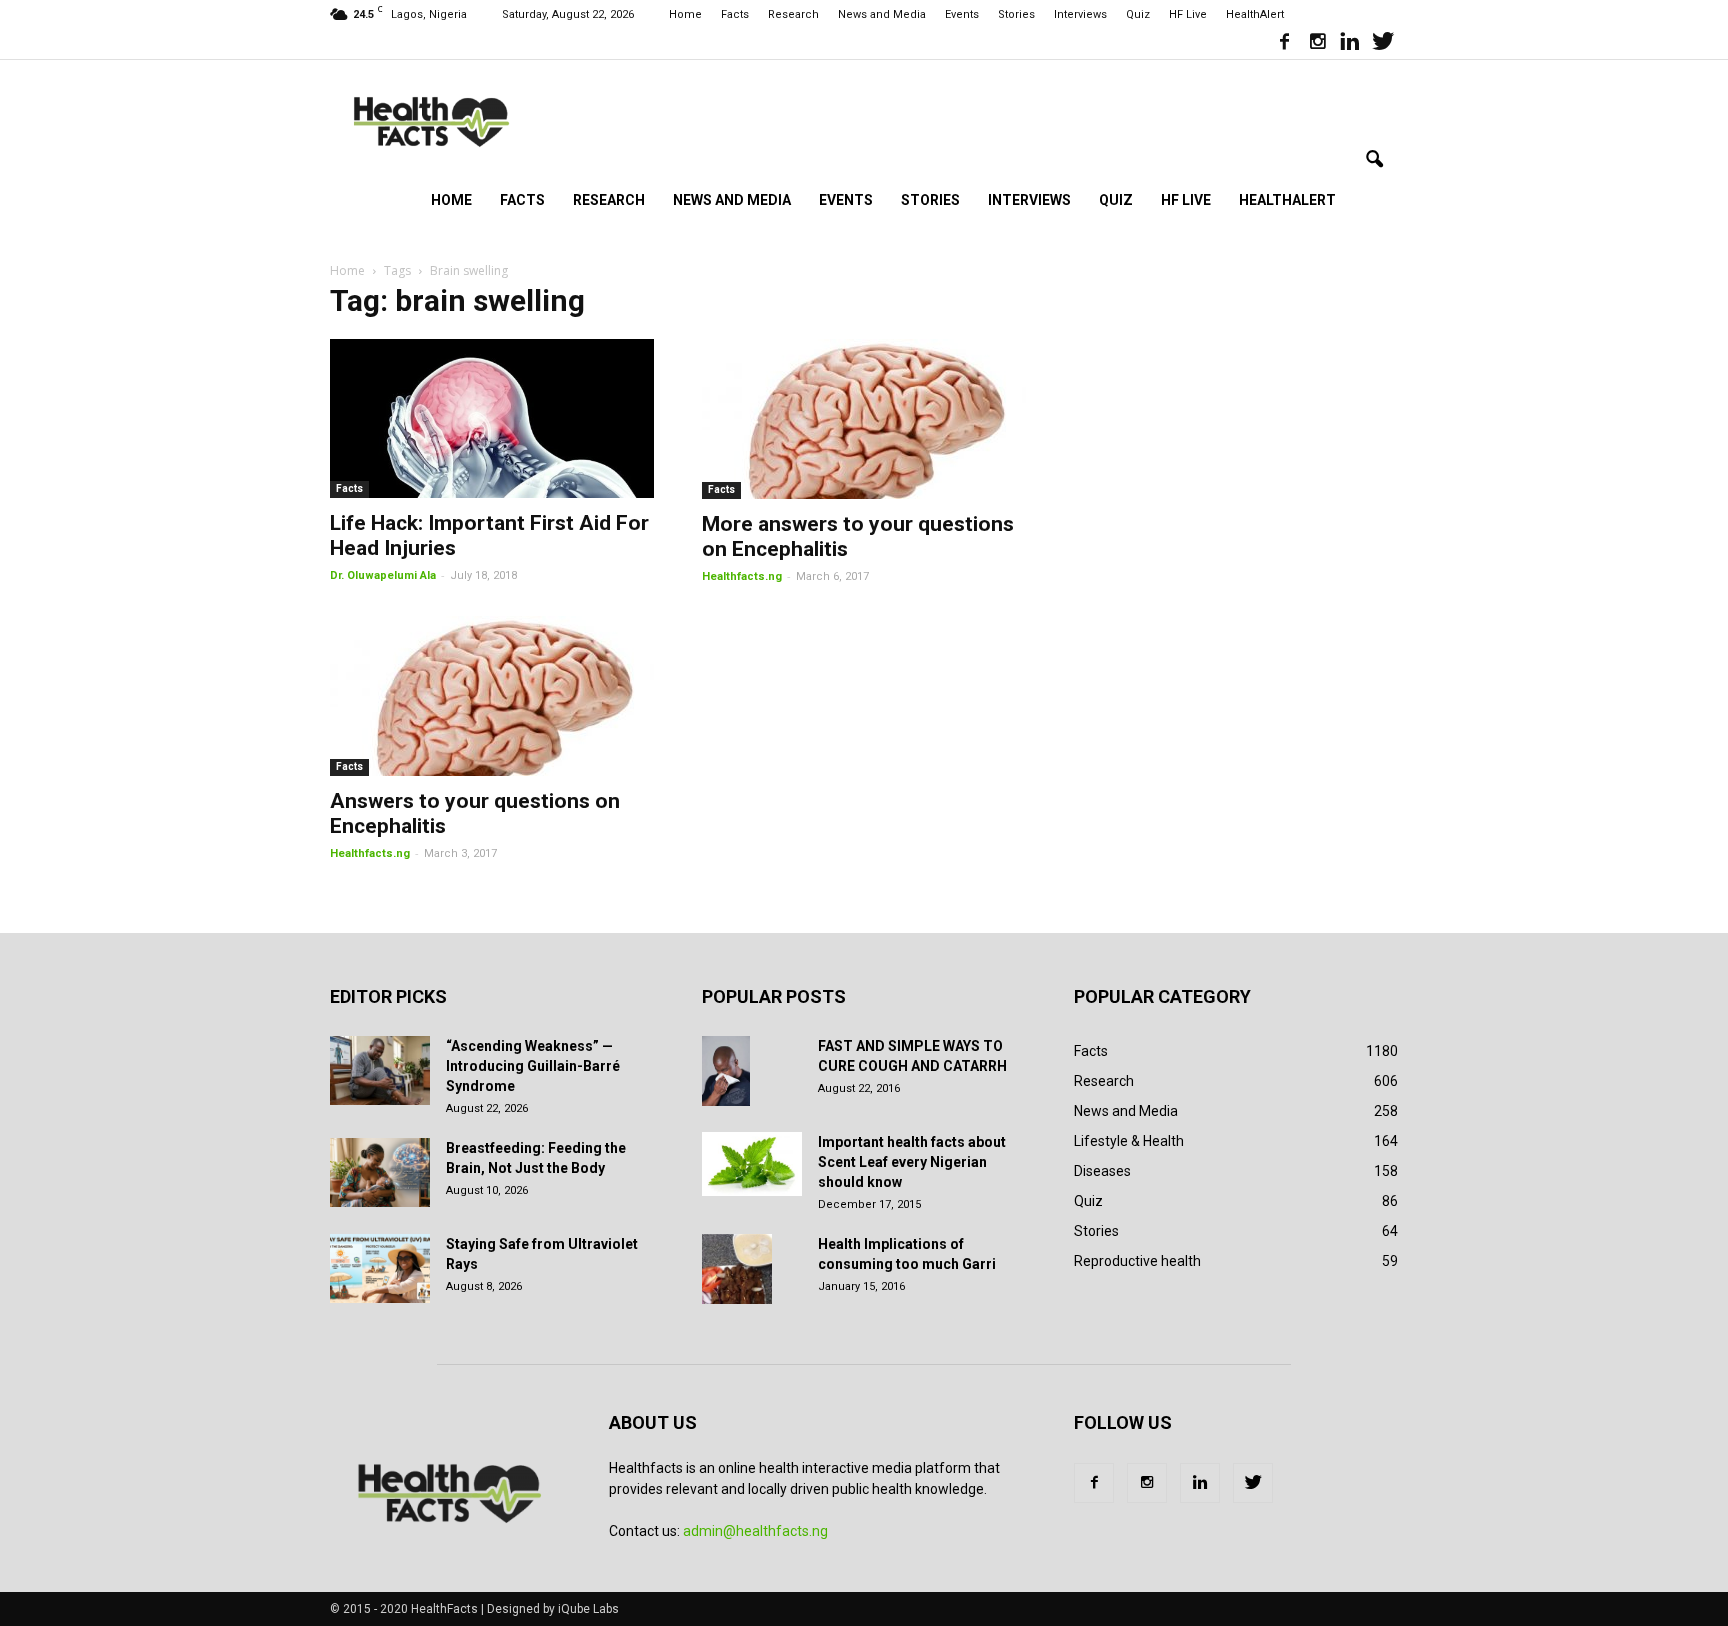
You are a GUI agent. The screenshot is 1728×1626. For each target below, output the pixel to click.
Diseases (1102, 1171)
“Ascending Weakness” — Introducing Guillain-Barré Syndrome (533, 1066)
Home (685, 14)
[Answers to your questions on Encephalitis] (492, 696)
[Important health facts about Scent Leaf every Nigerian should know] (752, 1164)
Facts (735, 14)
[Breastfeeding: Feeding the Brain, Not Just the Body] (380, 1172)
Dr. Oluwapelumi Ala (383, 575)
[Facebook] (1284, 44)
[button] (1374, 160)
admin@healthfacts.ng (755, 1531)
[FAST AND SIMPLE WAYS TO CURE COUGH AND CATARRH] (726, 1071)
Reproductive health (1137, 1261)
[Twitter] (1383, 44)
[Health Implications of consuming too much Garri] (737, 1269)
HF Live (1188, 14)
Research (793, 14)
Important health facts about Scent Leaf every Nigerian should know (912, 1162)
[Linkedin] (1350, 44)
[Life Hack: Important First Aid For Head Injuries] (492, 418)
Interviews (1080, 14)
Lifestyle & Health (1129, 1141)
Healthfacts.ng (742, 576)
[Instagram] (1317, 44)
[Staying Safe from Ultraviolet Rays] (380, 1268)
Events (962, 14)
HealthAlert (1255, 14)
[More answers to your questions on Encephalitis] (864, 419)
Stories (1016, 14)
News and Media (882, 14)
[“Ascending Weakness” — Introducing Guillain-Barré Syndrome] (380, 1070)
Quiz (1138, 14)
